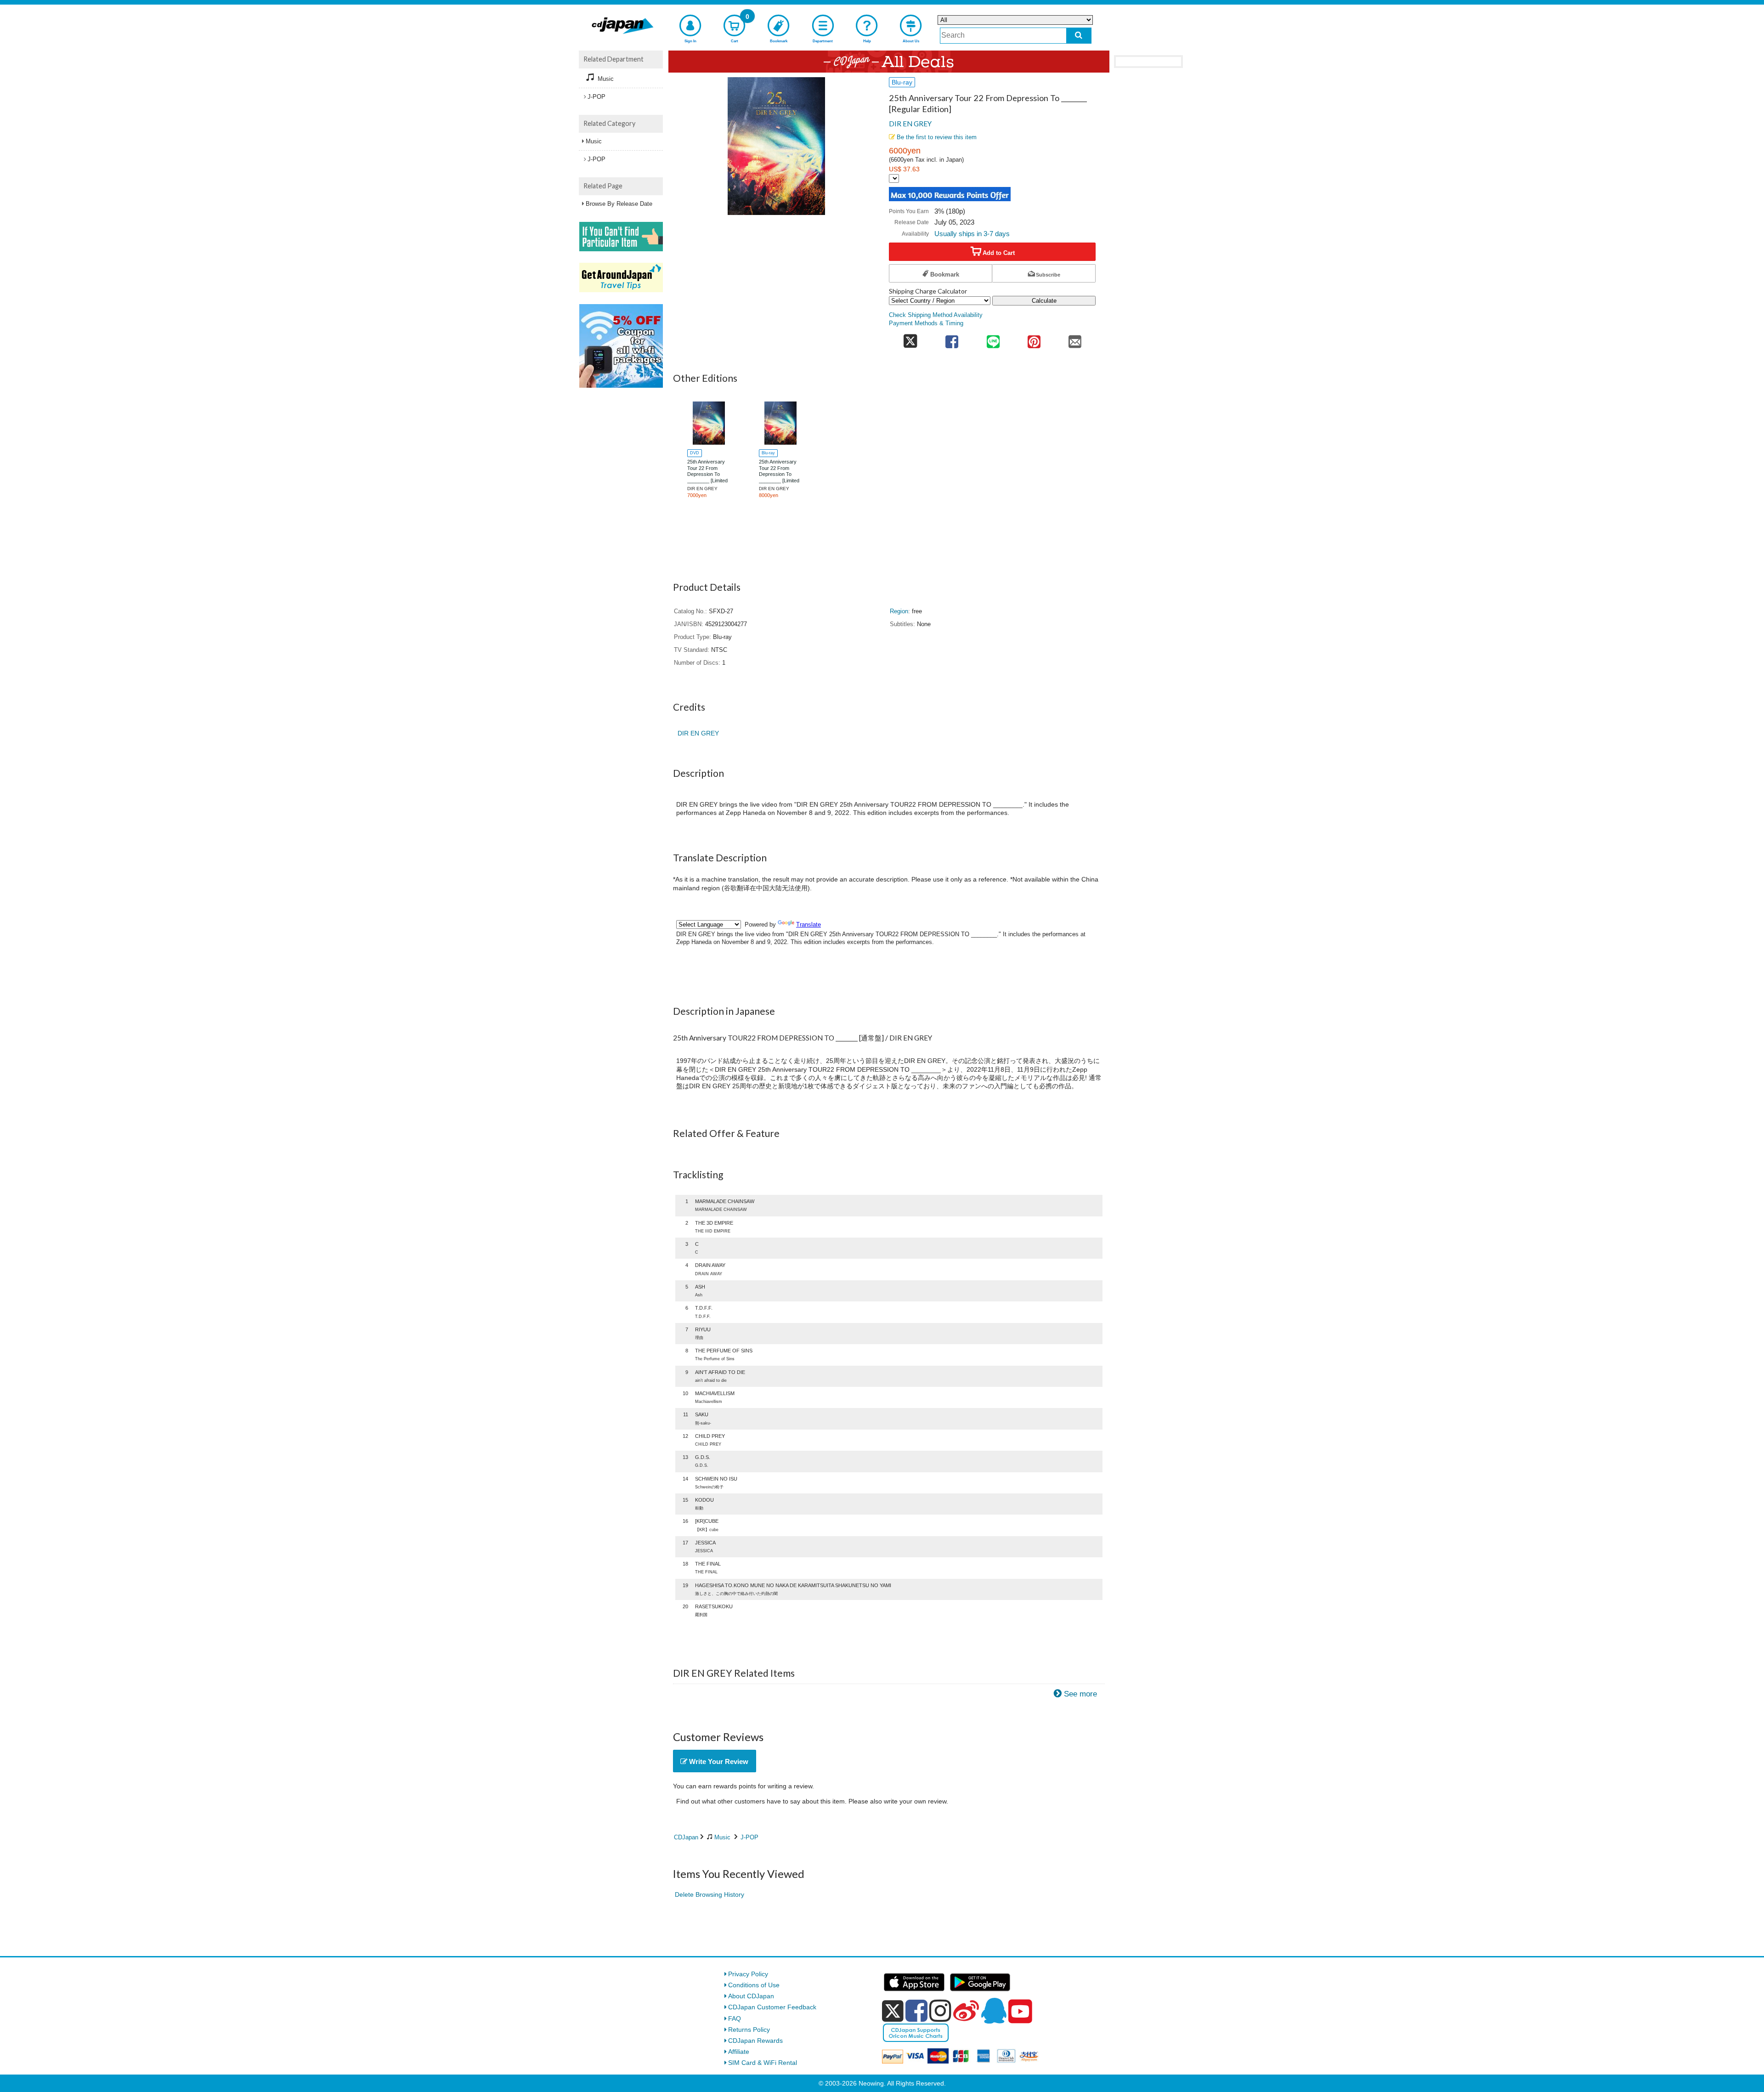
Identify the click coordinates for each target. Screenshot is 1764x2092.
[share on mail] (1075, 339)
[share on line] (993, 339)
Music (722, 1837)
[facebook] (916, 2011)
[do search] (1079, 36)
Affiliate (739, 2052)
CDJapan (686, 1837)
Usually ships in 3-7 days (972, 234)
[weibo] (966, 2011)
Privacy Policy (748, 1974)
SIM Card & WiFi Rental (763, 2063)
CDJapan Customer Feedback (772, 2007)
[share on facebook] (952, 339)
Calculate (1044, 301)
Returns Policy (749, 2030)
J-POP (749, 1837)
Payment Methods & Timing (926, 323)
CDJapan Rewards (755, 2041)
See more (1080, 1694)
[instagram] (940, 2011)
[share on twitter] (910, 339)
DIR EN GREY (910, 124)
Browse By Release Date (619, 204)
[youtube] (1020, 2012)
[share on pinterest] (1034, 339)
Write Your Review (718, 1761)
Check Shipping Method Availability (936, 315)
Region (899, 611)
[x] (893, 2011)
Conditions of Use (754, 1985)
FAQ (735, 2018)
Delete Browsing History (710, 1894)
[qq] (994, 2011)
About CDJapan (751, 1996)
